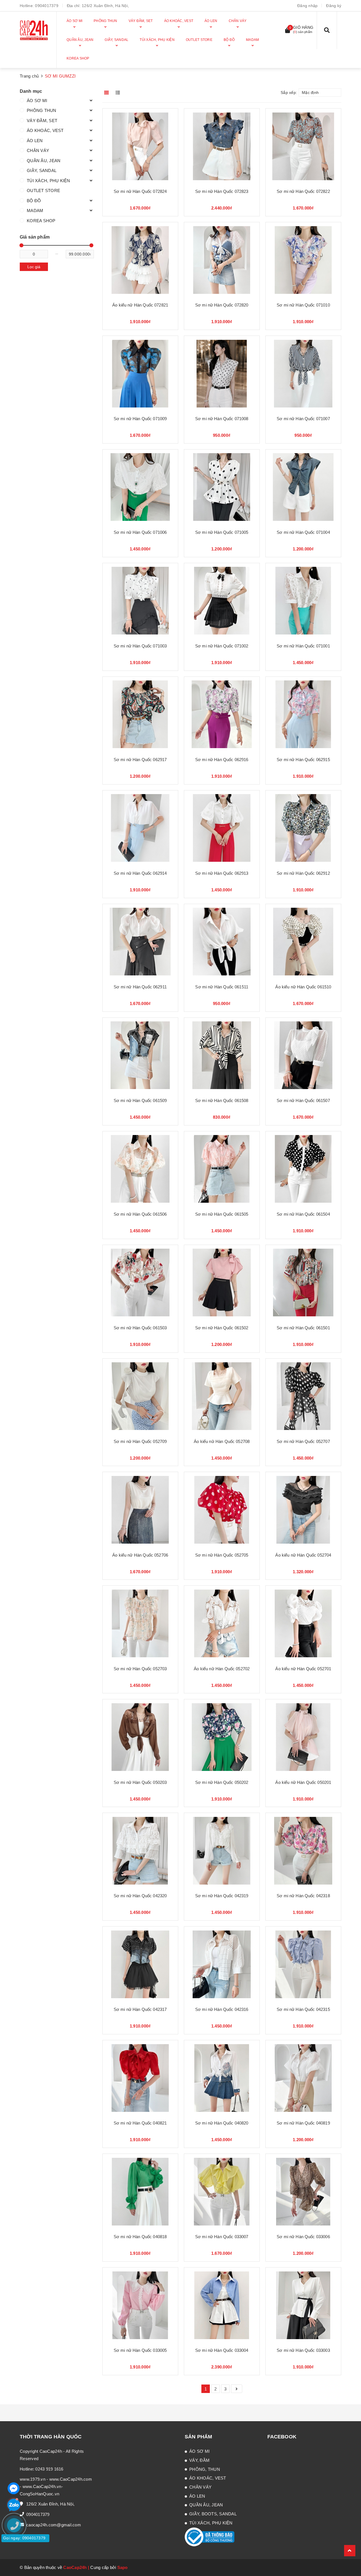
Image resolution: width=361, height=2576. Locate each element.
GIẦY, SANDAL (42, 170)
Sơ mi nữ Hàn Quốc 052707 (303, 1441)
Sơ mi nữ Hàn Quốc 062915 (303, 760)
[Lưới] (107, 92)
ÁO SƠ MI (37, 101)
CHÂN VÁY (38, 150)
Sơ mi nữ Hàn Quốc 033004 (222, 2350)
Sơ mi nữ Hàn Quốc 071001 (303, 646)
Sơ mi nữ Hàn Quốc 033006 (303, 2237)
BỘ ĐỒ (34, 201)
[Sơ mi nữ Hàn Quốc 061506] (140, 1169)
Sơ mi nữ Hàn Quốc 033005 (140, 2350)
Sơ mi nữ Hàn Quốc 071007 (303, 419)
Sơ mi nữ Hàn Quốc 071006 (140, 532)
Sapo (123, 2567)
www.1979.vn (33, 2479)
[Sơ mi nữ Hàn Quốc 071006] (140, 487)
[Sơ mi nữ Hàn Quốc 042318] (303, 1851)
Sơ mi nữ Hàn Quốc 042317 (140, 2009)
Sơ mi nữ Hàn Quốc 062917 (140, 760)
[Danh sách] (119, 92)
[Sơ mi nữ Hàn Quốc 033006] (303, 2192)
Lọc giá (34, 267)
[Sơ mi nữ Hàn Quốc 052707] (303, 1396)
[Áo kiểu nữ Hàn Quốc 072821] (140, 260)
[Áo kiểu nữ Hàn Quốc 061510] (303, 942)
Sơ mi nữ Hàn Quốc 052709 (140, 1441)
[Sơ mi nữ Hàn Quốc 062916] (222, 714)
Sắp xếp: (289, 92)
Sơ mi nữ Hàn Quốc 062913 (222, 873)
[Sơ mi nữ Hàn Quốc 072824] (140, 146)
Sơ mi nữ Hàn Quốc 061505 (222, 1214)
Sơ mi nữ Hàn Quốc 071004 (303, 532)
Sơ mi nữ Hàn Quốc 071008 (222, 419)
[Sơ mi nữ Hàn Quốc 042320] (140, 1851)
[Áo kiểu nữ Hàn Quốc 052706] (140, 1510)
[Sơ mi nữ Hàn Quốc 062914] (140, 828)
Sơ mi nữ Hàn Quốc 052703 (140, 1669)
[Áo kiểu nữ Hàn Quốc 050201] (303, 1737)
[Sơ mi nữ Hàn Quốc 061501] (303, 1283)
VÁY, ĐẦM (199, 2460)
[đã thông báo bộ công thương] (210, 2536)
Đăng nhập (307, 6)
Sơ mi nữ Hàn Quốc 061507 (303, 1100)
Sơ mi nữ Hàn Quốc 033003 (303, 2350)
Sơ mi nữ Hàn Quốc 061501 (303, 1328)
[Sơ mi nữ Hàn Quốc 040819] (303, 2078)
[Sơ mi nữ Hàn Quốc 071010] (303, 260)
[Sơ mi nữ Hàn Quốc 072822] (303, 146)
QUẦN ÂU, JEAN (44, 161)
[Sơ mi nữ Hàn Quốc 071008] (222, 373)
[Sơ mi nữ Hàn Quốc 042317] (140, 1964)
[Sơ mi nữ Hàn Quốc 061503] (140, 1283)
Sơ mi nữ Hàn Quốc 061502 (222, 1328)
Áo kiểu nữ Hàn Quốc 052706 (140, 1555)
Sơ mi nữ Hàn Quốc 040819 (303, 2123)
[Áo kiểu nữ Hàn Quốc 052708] (222, 1396)
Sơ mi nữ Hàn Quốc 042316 (222, 2009)
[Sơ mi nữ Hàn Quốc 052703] (140, 1623)
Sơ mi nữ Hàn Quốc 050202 (222, 1782)
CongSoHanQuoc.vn (39, 2494)
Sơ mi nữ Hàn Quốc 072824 (140, 191)
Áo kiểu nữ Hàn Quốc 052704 (303, 1555)
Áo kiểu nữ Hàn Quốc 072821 (140, 305)
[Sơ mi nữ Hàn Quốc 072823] (222, 146)
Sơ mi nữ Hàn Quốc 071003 (140, 646)
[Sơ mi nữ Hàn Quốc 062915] (303, 714)
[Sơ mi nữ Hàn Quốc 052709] (140, 1396)
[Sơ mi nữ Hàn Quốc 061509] (140, 1055)
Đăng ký (334, 6)
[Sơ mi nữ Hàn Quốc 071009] (140, 373)
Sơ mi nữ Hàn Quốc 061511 (222, 987)
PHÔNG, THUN (205, 2469)
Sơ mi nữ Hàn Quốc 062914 (140, 873)
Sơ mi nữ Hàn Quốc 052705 (222, 1555)
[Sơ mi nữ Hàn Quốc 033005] (140, 2305)
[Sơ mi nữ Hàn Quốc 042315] (303, 1964)
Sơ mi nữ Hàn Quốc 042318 (303, 1896)
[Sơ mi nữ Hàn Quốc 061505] (222, 1169)
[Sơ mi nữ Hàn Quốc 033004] (222, 2305)
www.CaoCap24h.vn (42, 2486)
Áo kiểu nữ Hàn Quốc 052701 (303, 1669)
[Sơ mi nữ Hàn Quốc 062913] (222, 828)
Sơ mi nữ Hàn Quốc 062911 (140, 987)
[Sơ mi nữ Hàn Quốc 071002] (222, 601)
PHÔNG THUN (42, 110)
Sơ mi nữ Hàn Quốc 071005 (222, 532)
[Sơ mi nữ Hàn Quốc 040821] (140, 2078)
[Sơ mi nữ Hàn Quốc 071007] (303, 373)
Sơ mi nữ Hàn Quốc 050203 (140, 1782)
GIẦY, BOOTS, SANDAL (213, 2514)
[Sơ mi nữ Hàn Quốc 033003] (303, 2305)
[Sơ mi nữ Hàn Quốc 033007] (222, 2192)
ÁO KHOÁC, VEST (45, 130)
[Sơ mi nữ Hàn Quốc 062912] (303, 828)
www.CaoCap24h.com (71, 2479)
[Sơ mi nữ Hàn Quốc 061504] (303, 1169)
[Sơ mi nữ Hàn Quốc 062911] (140, 942)
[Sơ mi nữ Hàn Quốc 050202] (222, 1737)
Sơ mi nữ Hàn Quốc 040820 (222, 2123)
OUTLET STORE (43, 190)
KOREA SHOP (41, 221)
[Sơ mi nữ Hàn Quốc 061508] (222, 1055)
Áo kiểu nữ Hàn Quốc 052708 (222, 1441)
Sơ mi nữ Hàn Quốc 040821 (140, 2123)
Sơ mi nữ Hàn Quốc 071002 (222, 646)
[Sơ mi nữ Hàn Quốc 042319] (222, 1851)
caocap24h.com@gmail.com (54, 2525)
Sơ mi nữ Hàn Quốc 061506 (140, 1214)
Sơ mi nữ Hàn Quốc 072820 (222, 305)
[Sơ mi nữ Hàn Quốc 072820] (222, 260)
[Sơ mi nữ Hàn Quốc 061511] (222, 942)
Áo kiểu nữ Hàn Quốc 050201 (303, 1782)
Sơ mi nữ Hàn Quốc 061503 (140, 1328)
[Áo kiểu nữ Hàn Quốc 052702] (222, 1623)
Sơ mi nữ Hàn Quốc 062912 (303, 873)
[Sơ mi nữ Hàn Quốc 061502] (222, 1283)
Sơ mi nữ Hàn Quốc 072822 (303, 191)
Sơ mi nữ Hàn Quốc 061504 (303, 1214)
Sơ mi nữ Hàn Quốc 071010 (303, 305)
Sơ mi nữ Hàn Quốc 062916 (222, 760)
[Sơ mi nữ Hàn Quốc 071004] (303, 487)
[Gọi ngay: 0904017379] (17, 2559)
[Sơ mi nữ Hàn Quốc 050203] (140, 1737)
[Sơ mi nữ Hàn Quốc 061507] (303, 1055)
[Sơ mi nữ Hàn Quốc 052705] (222, 1510)
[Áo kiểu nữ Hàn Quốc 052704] (303, 1510)
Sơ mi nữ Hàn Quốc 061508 (222, 1100)
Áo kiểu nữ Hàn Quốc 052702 (222, 1669)
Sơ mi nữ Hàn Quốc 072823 (222, 191)
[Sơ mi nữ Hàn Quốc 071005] (222, 487)
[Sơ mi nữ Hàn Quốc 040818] (140, 2192)
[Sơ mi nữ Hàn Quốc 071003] (140, 601)
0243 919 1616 (49, 2469)
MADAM (35, 211)
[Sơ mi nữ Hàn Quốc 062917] (140, 714)
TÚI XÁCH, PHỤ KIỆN (49, 181)
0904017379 (47, 6)
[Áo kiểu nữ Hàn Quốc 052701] (303, 1623)
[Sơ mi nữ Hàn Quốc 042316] (222, 1964)
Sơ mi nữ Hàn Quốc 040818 (140, 2237)
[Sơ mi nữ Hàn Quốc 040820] (222, 2078)
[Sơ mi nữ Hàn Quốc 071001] (303, 601)
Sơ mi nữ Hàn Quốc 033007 (222, 2237)
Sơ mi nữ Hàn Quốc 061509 (140, 1100)
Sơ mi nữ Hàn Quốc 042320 (140, 1896)
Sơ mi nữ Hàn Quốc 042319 (222, 1896)
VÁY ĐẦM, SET (42, 121)
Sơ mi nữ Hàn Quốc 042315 (303, 2009)
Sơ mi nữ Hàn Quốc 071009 (140, 419)
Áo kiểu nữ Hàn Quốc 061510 (303, 987)
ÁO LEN (35, 141)
